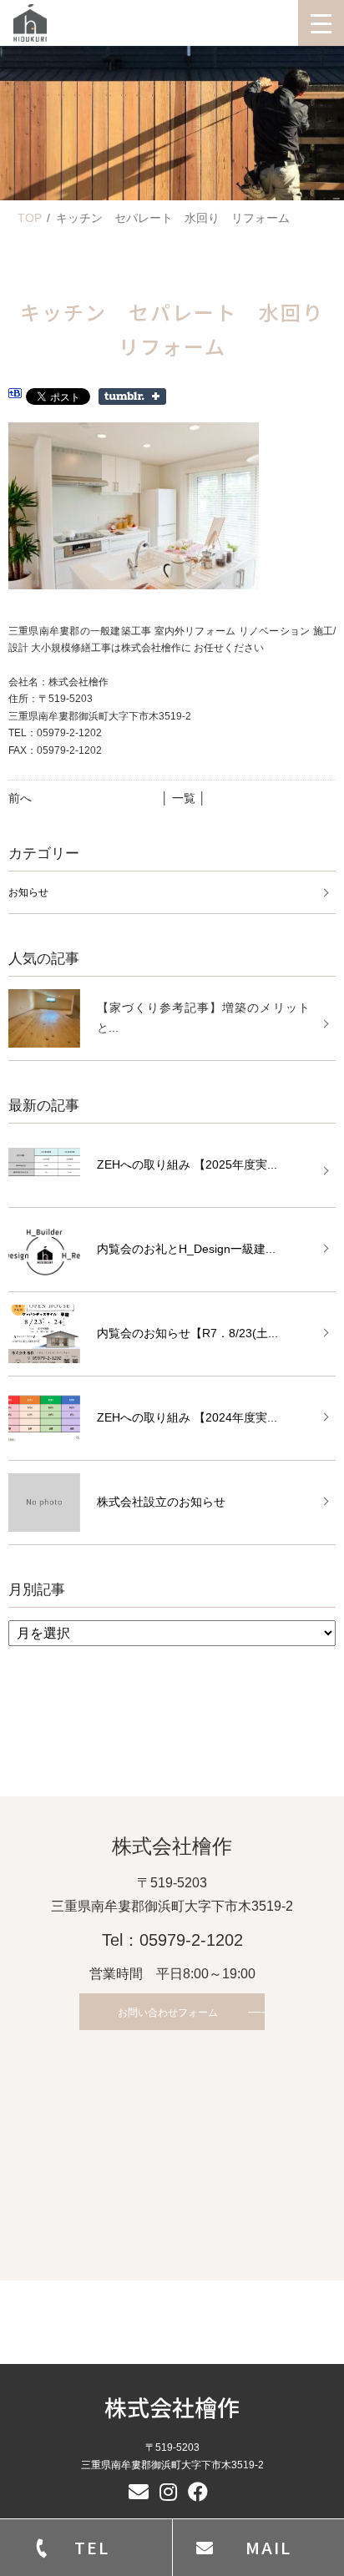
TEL (92, 2547)
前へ (20, 798)
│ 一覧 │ (184, 798)
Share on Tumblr (132, 397)
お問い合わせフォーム (168, 2013)
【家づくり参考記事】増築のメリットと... (203, 1018)
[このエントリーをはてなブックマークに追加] (15, 396)
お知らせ (28, 892)
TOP (30, 218)
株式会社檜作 (172, 2407)
